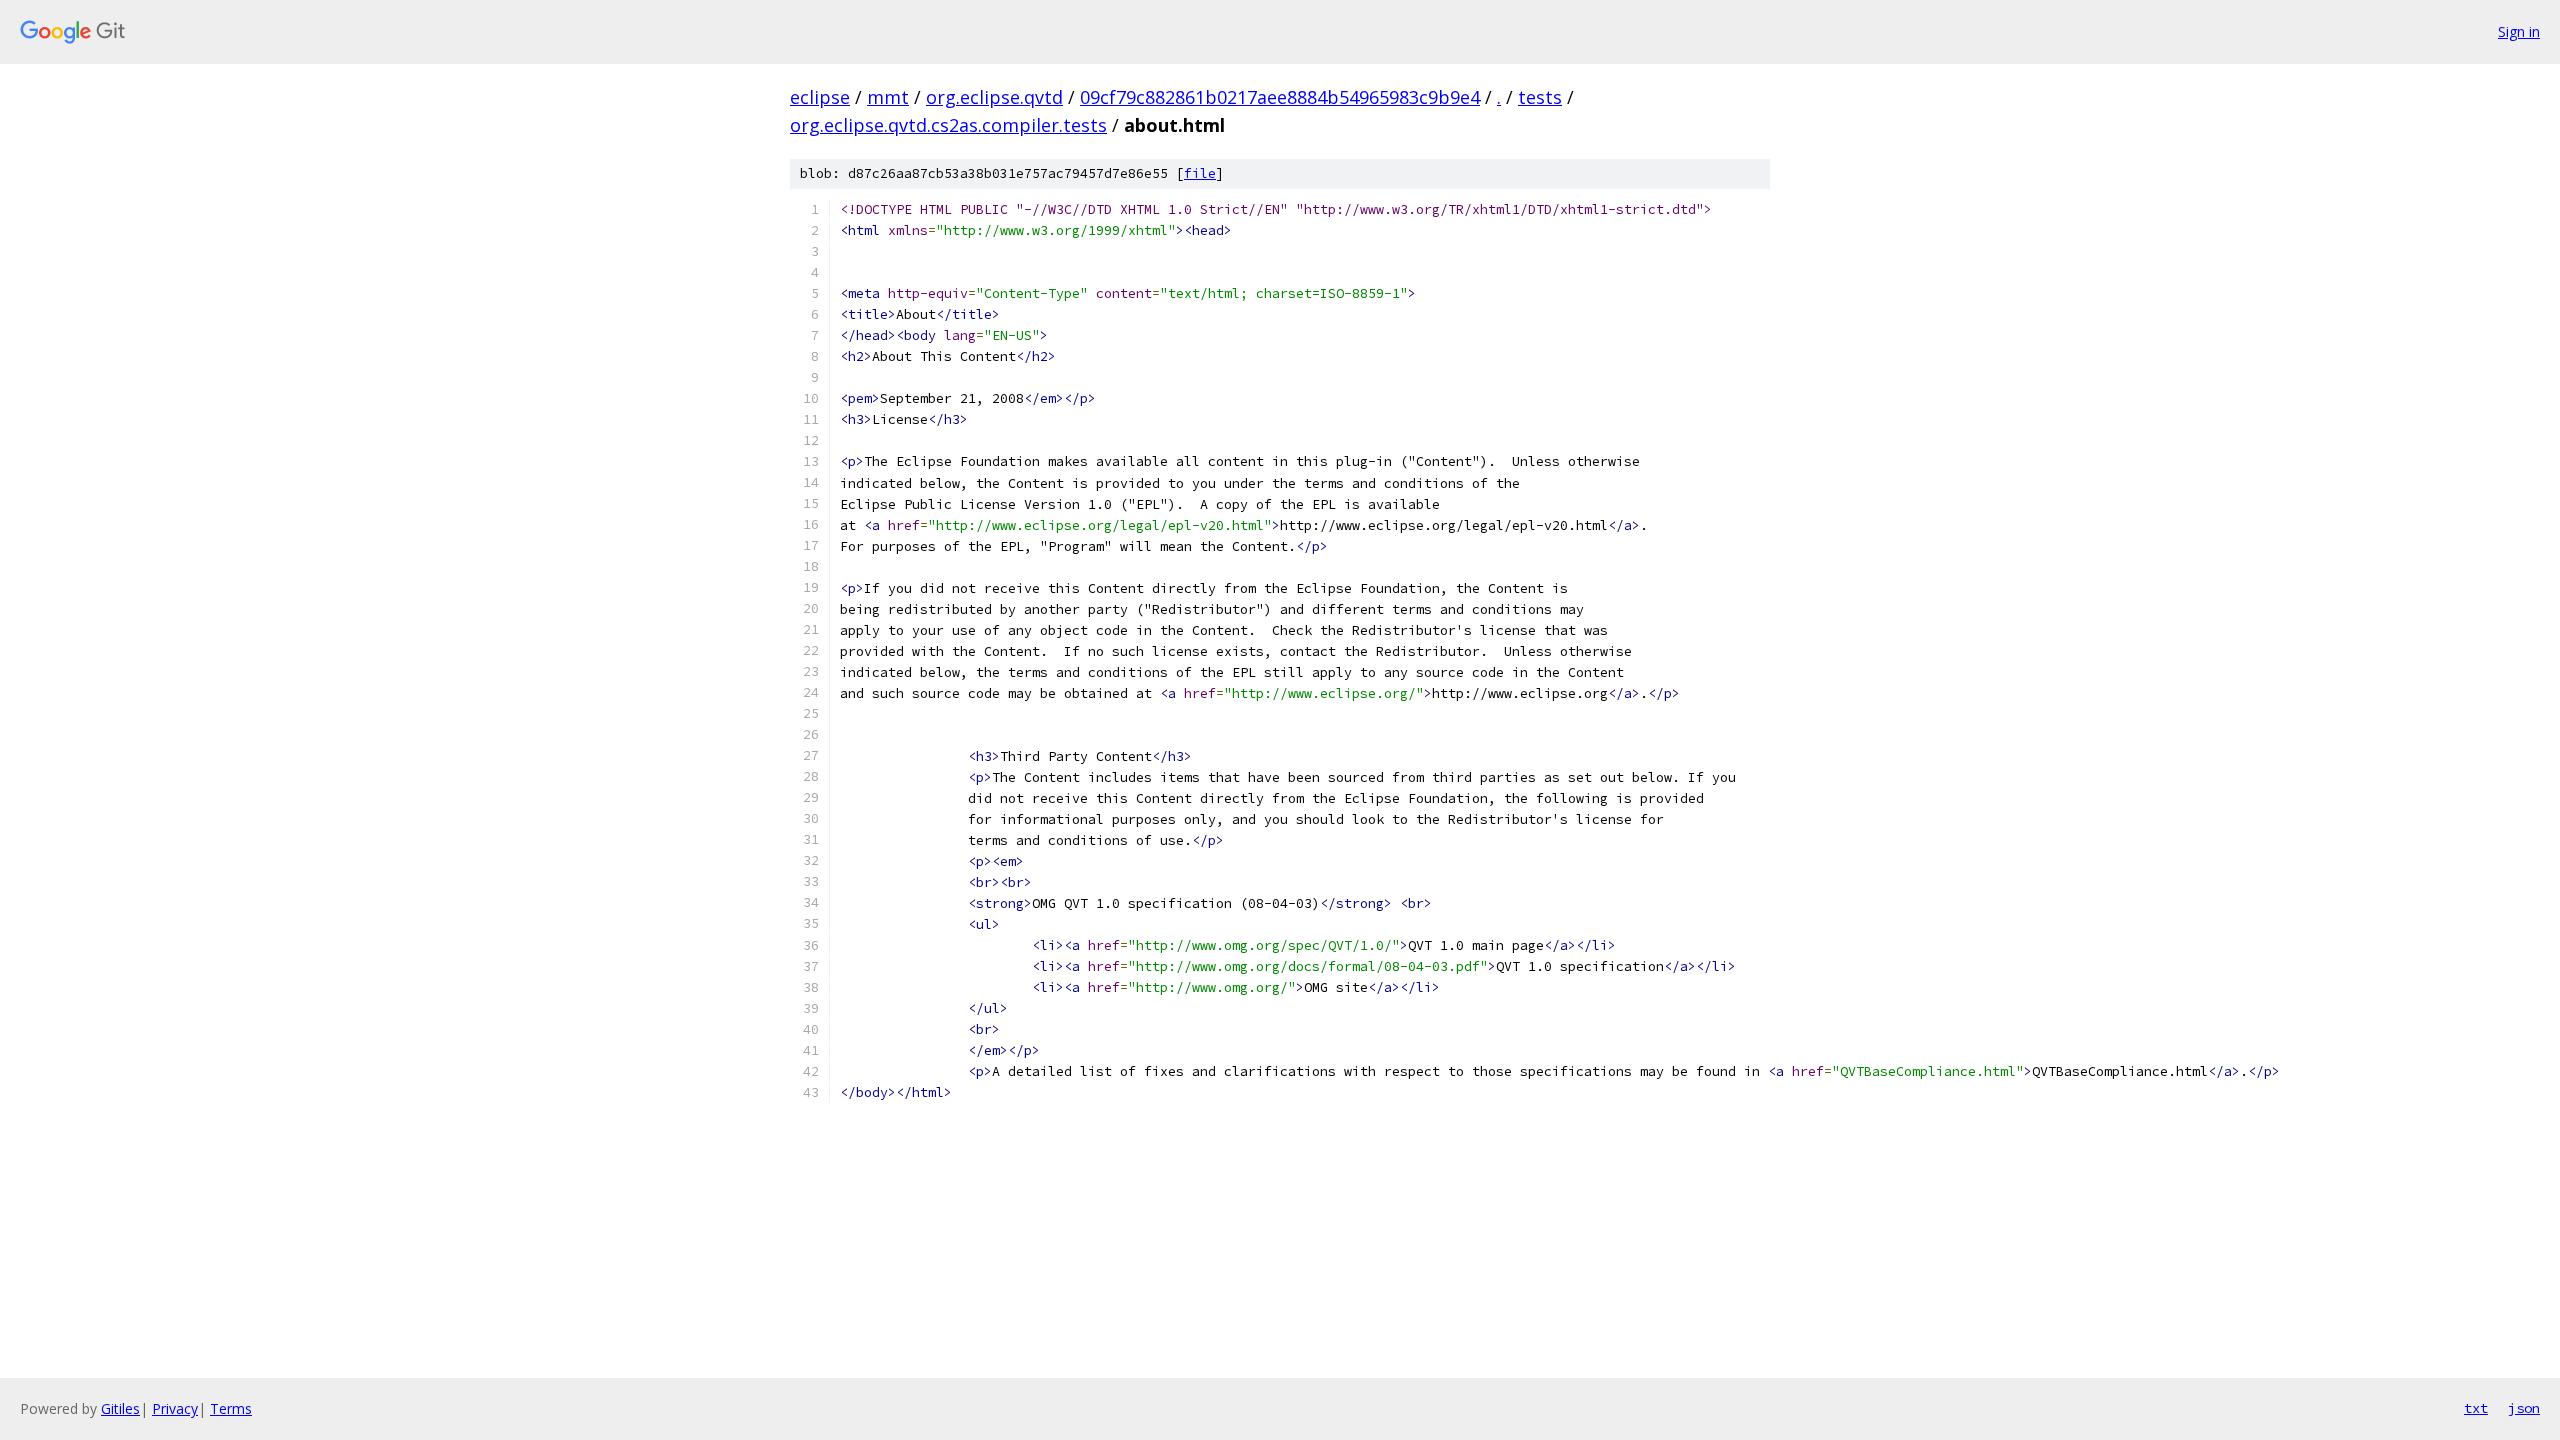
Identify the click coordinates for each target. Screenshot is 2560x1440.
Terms (231, 1408)
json (2524, 1408)
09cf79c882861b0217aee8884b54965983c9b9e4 (1280, 97)
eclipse (820, 97)
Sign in (2519, 31)
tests (1540, 97)
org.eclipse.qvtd (994, 97)
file (1200, 173)
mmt (888, 97)
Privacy (175, 1408)
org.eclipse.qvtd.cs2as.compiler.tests (948, 125)
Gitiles (120, 1408)
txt (2476, 1408)
